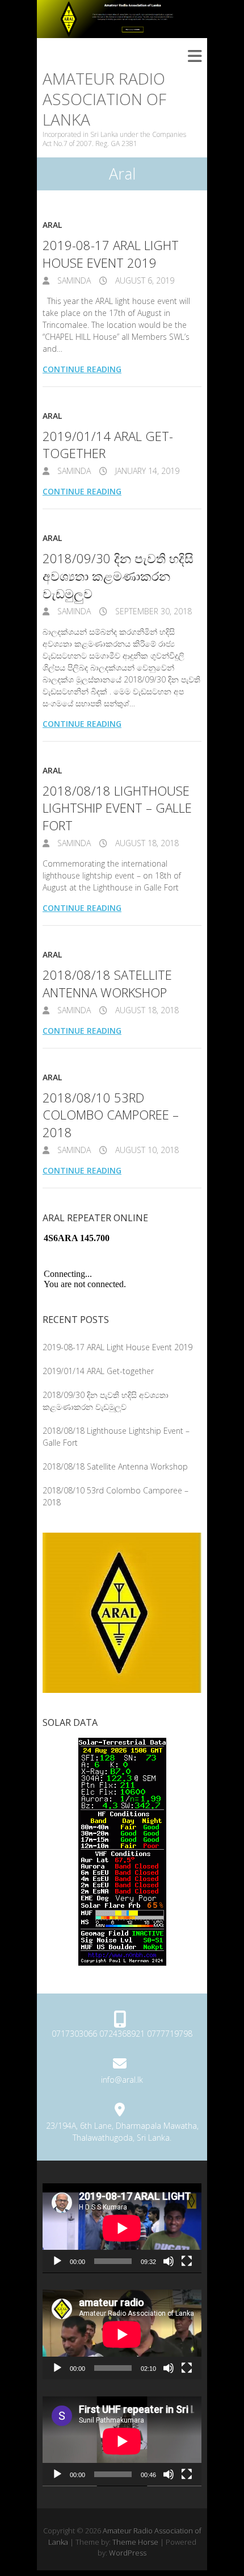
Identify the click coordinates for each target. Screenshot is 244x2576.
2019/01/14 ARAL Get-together (98, 1371)
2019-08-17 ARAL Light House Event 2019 (111, 254)
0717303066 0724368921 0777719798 (122, 2034)
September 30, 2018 (152, 611)
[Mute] (169, 2261)
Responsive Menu (195, 57)
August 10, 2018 (146, 1150)
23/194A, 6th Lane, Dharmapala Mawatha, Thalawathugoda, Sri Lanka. (122, 2132)
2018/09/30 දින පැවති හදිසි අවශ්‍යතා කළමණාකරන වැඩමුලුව (118, 576)
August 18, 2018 (146, 843)
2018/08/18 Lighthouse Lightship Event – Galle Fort (117, 808)
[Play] (57, 2261)
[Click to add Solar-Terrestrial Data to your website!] (122, 1744)
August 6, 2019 (144, 280)
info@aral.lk (122, 2080)
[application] (122, 2228)
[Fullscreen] (187, 2261)
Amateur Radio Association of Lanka (104, 99)
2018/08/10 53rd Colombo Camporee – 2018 (111, 1115)
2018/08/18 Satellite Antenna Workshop (107, 983)
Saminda (73, 280)
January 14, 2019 (146, 471)
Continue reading (82, 369)
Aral (52, 225)
